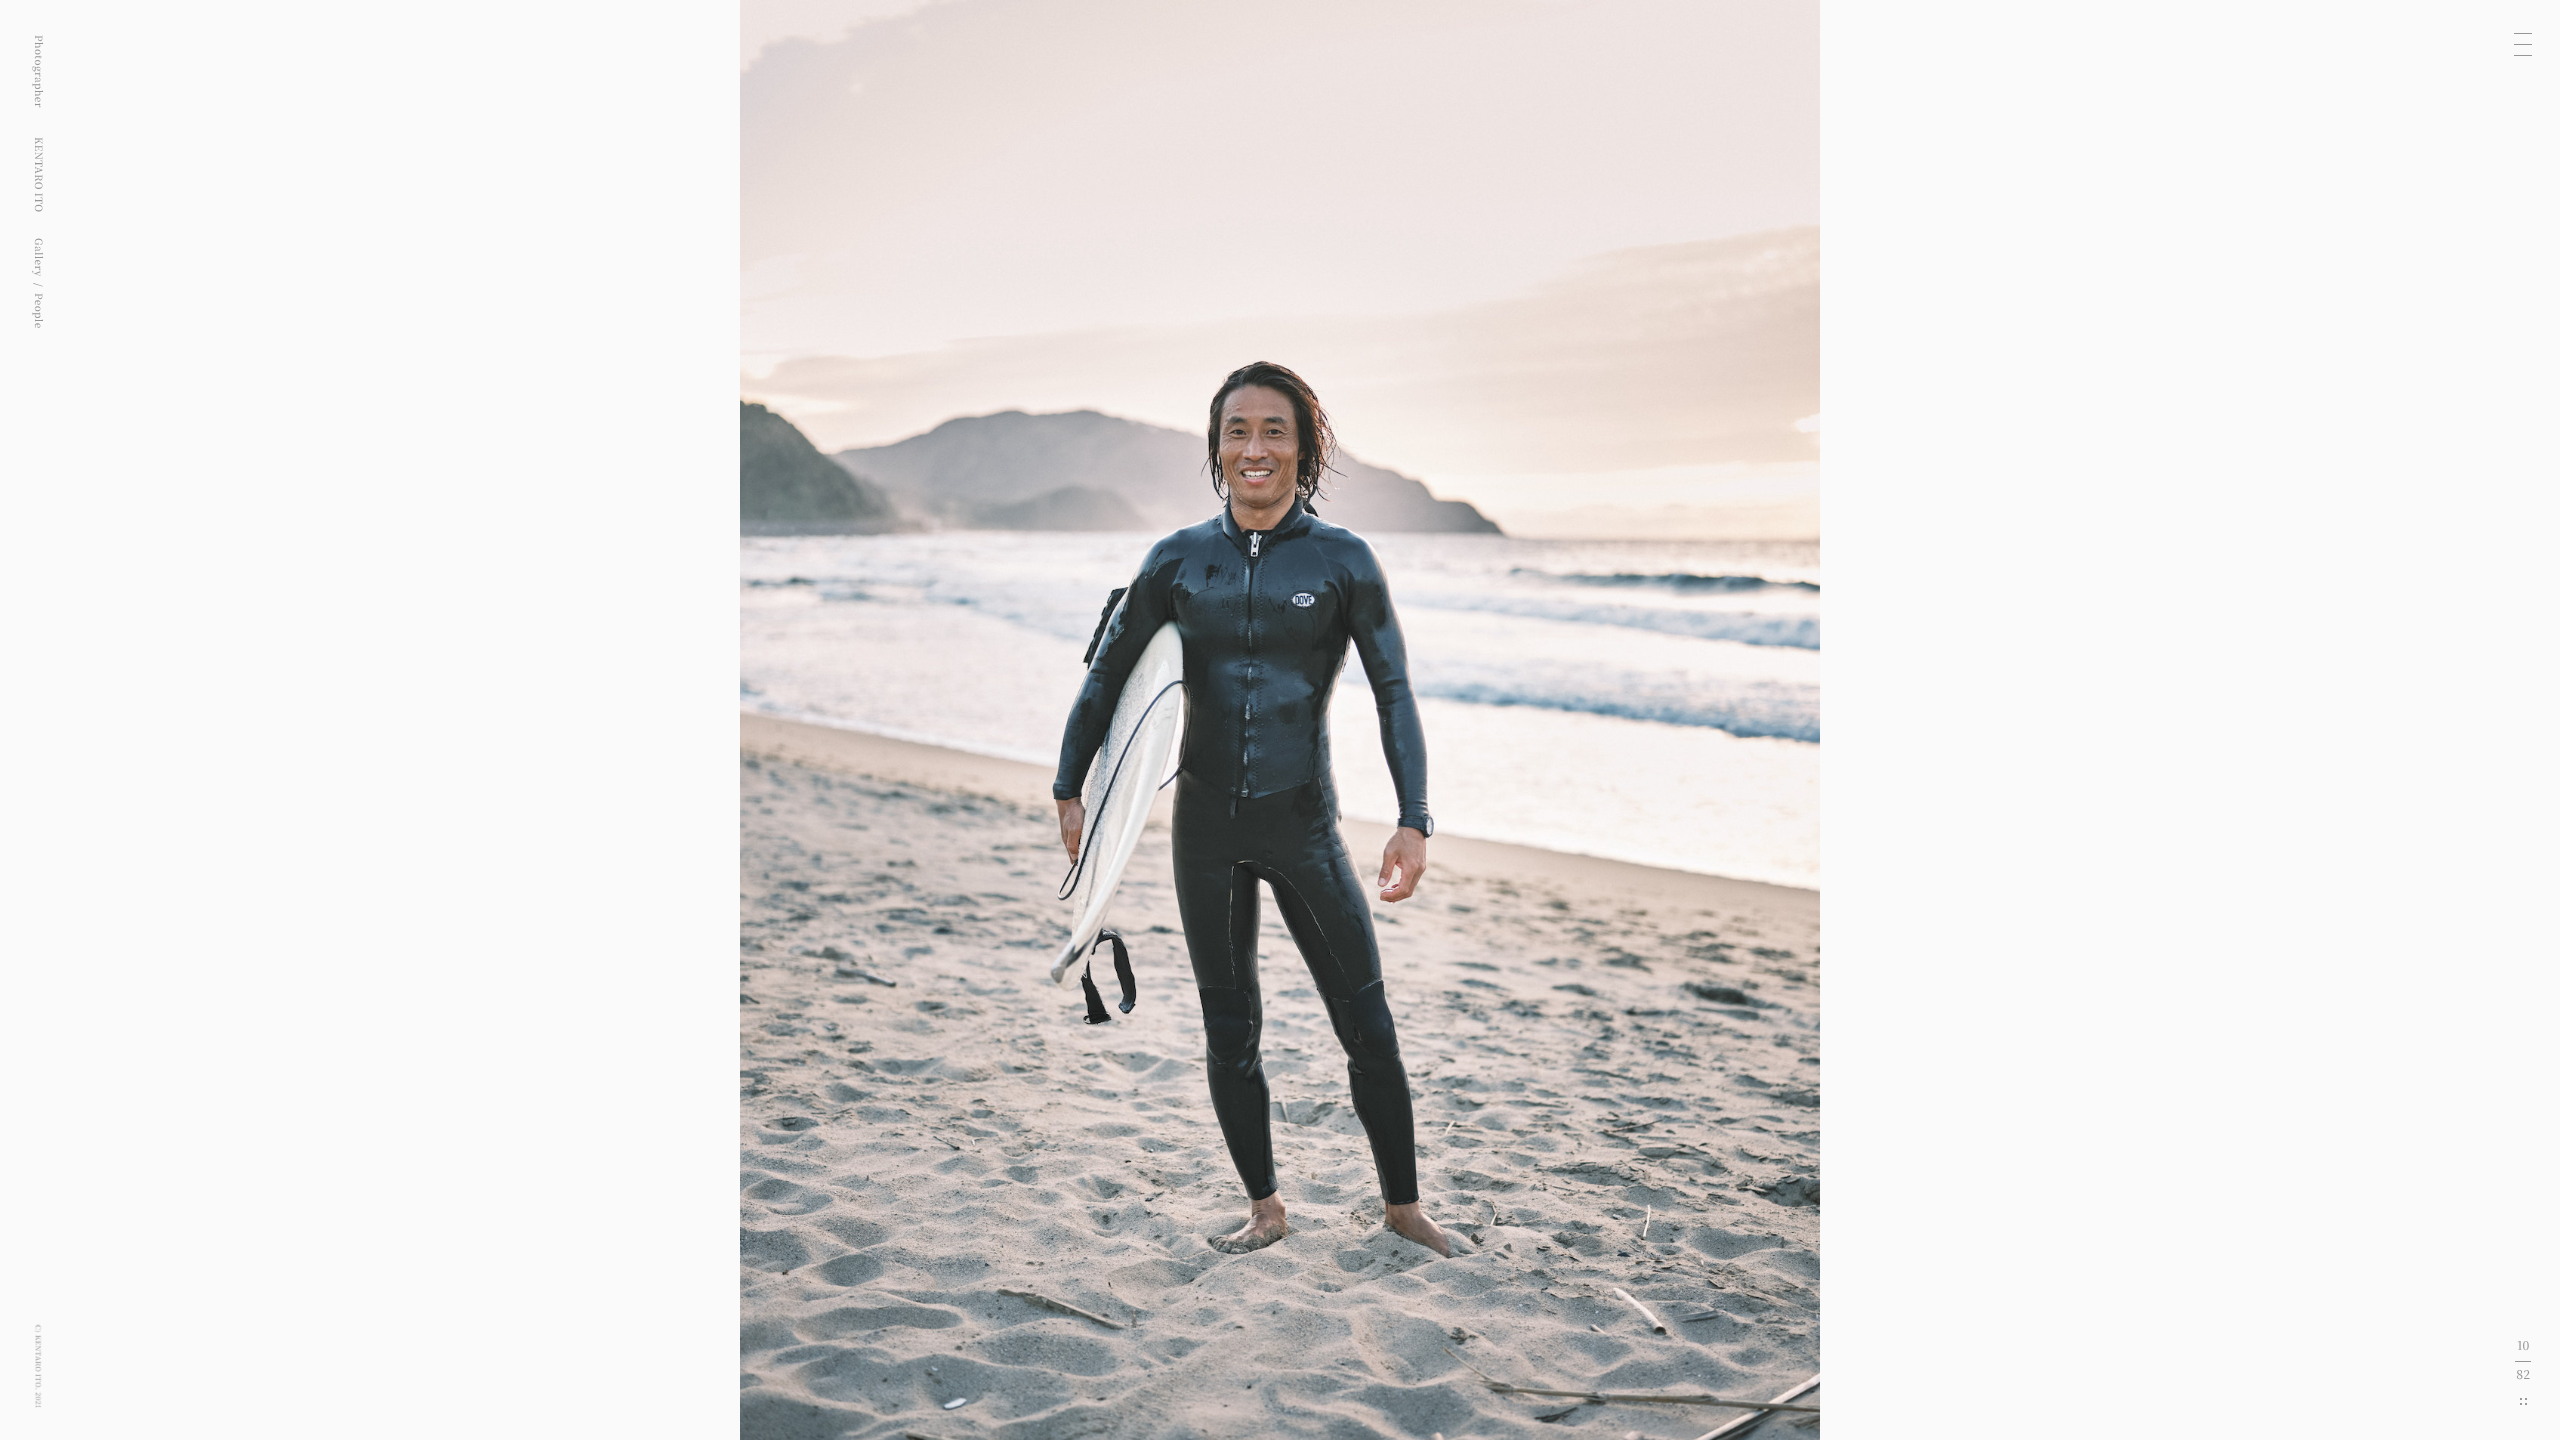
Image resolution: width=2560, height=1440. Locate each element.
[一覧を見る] (2523, 1401)
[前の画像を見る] (640, 720)
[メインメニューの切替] (2523, 44)
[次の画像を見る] (1920, 720)
